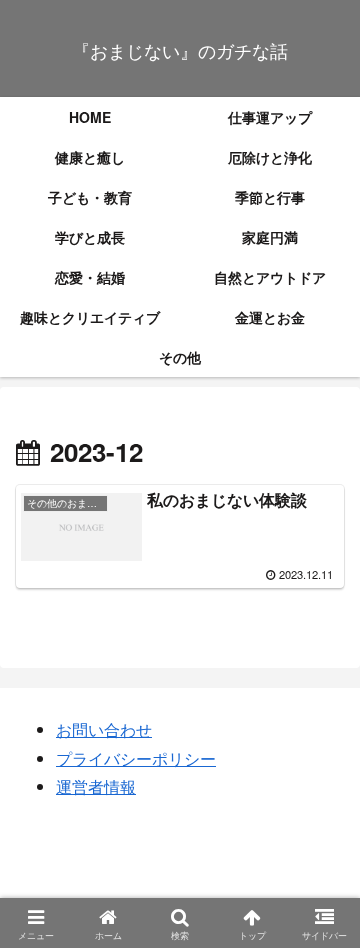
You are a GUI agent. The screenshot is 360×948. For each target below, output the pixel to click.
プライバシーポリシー (136, 758)
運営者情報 (96, 786)
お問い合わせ (104, 729)
